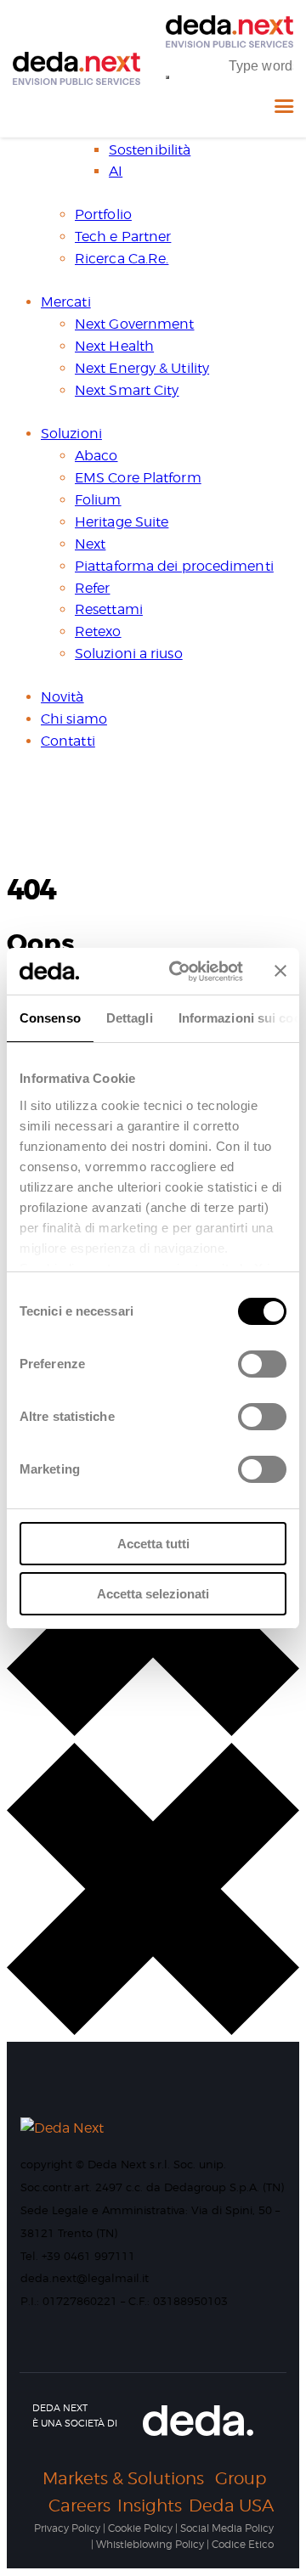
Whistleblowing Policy (150, 2544)
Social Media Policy (227, 2528)
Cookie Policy (140, 2528)
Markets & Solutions (123, 2478)
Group (241, 2478)
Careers (79, 2506)
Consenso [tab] (50, 1018)
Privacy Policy (67, 2528)
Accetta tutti (153, 1544)
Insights (150, 2506)
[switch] (258, 1370)
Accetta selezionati (153, 1594)
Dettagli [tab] (130, 1018)
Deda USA (231, 2506)
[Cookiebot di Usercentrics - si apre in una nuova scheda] (179, 972)
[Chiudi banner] (280, 971)
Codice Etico (243, 2544)
